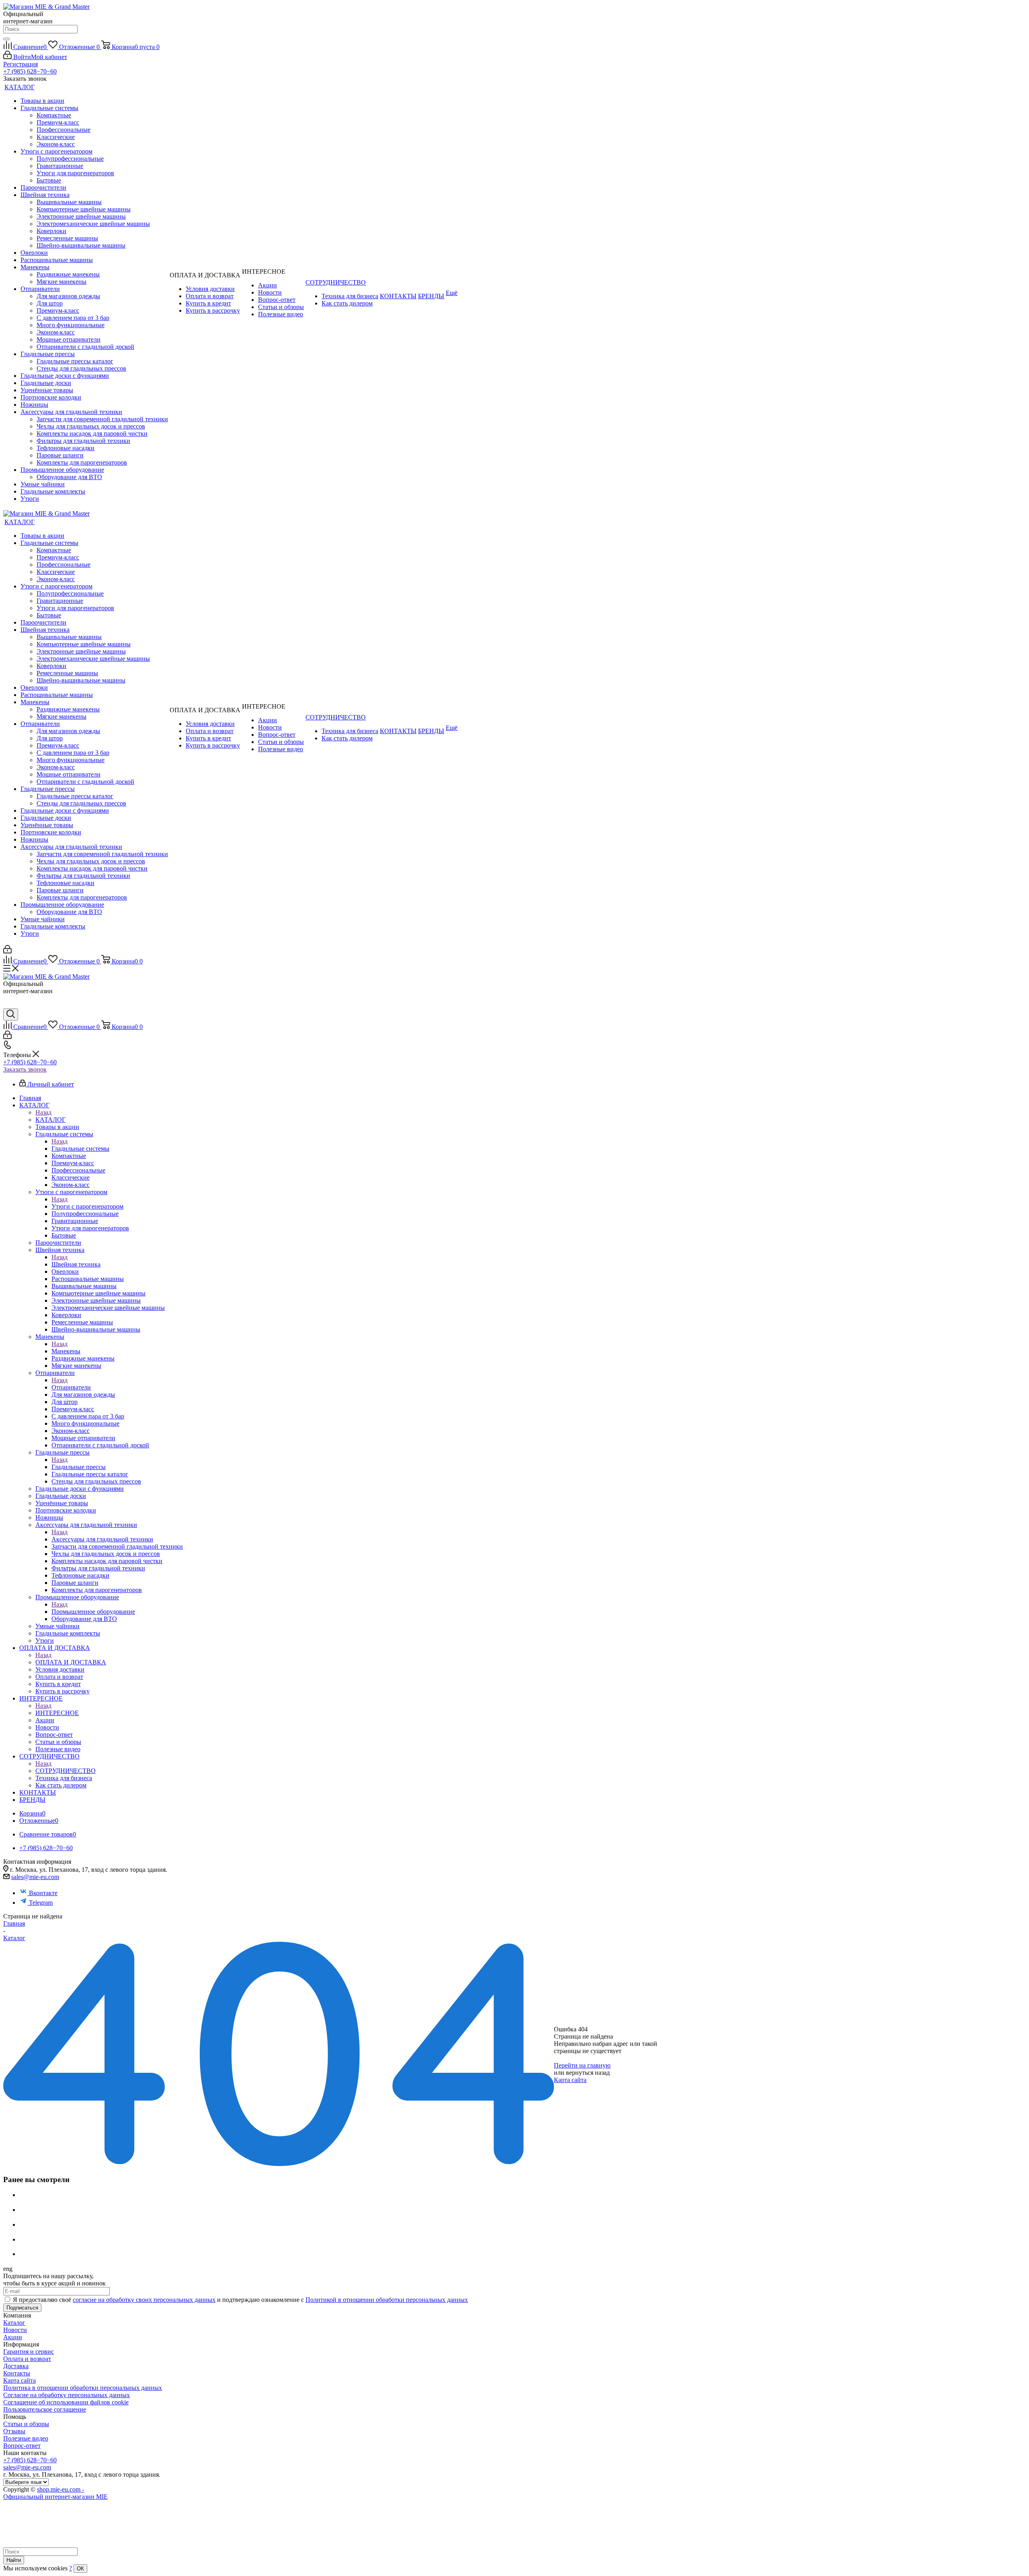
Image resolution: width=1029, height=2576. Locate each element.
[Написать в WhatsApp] (9, 1005)
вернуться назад (588, 2073)
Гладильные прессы (79, 1467)
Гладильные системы (80, 1149)
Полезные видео (26, 2438)
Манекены (66, 1351)
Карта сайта (570, 2080)
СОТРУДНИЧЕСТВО (66, 1771)
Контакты (17, 2373)
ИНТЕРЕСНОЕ (57, 1713)
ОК (80, 2569)
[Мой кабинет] (7, 951)
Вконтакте (43, 1893)
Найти (14, 2560)
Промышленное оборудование (93, 1612)
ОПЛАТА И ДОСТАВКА (71, 1662)
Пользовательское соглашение (45, 2409)
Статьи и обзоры (26, 2424)
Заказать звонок (25, 1069)
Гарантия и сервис (29, 2352)
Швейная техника (76, 1264)
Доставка (16, 2366)
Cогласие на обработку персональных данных (67, 2395)
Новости (15, 2330)
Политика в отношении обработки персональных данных (83, 2388)
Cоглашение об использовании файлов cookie (66, 2402)
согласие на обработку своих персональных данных (144, 2300)
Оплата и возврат (27, 2359)
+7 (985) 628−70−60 (30, 71)
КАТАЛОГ (50, 1120)
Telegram (41, 1903)
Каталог (14, 2323)
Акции (13, 2337)
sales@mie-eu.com (35, 1877)
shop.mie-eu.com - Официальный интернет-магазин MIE (55, 2493)
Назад (43, 1112)
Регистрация (20, 64)
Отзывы (14, 2431)
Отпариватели (71, 1387)
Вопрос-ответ (22, 2446)
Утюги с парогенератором (87, 1206)
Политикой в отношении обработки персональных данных (387, 2300)
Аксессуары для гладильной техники (102, 1539)
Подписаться (22, 2308)
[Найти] (6, 39)
